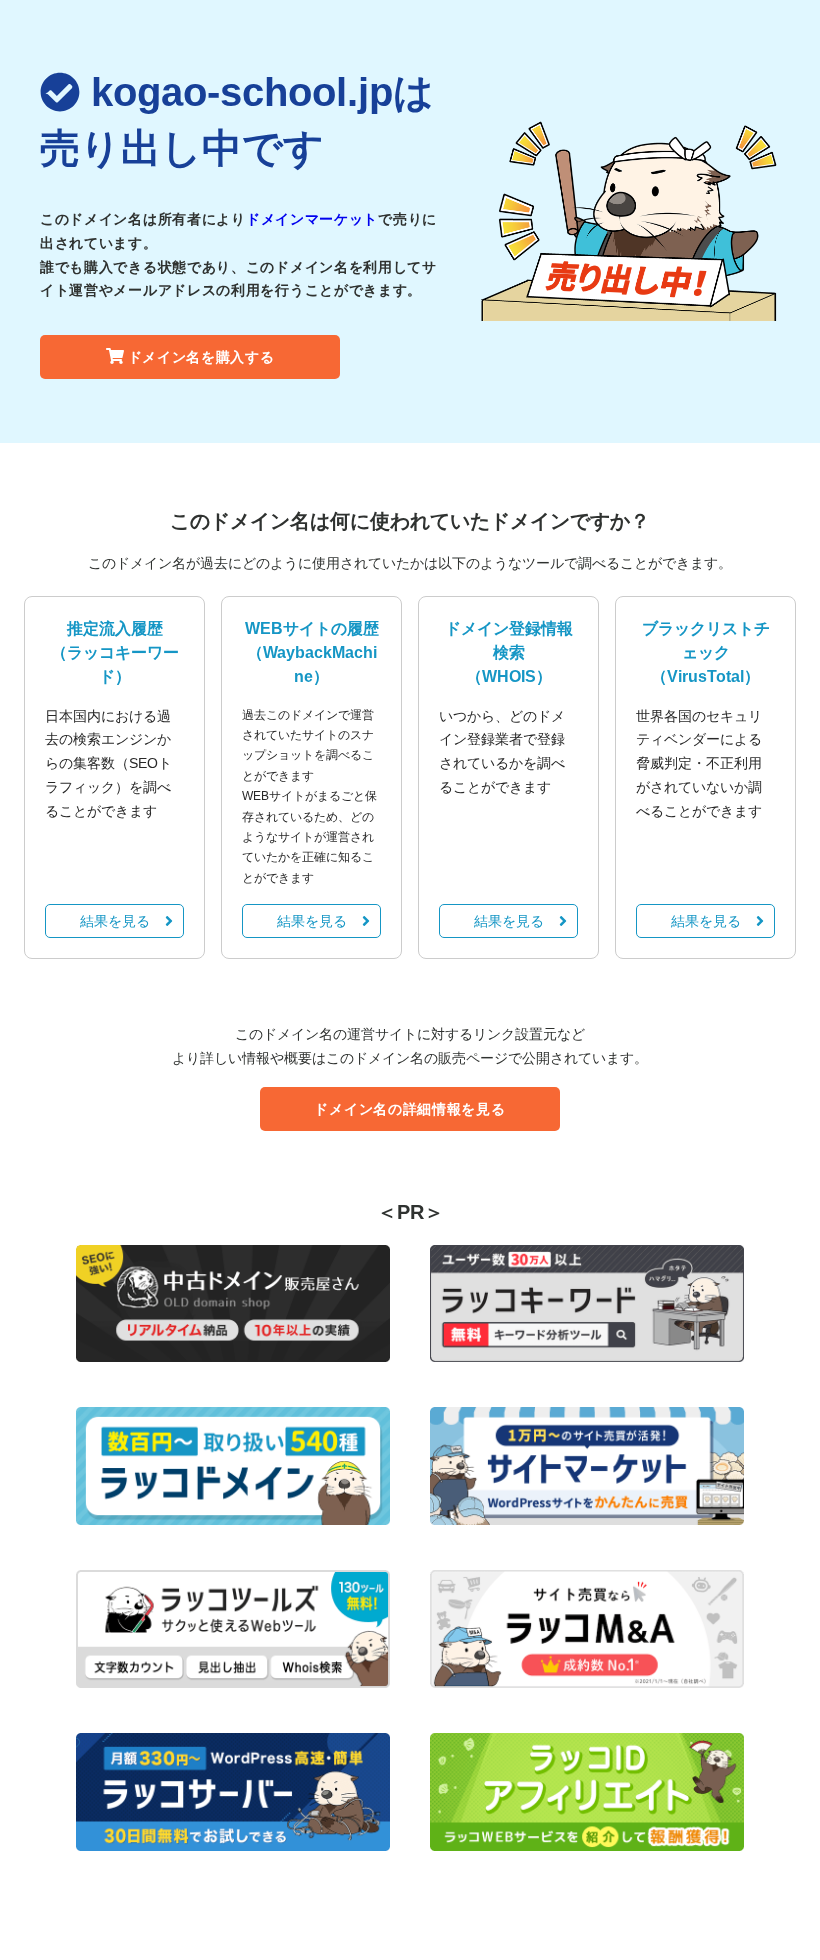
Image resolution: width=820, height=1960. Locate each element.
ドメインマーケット (312, 219)
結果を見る (115, 921)
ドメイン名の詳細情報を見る (409, 1109)
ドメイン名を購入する (201, 357)
